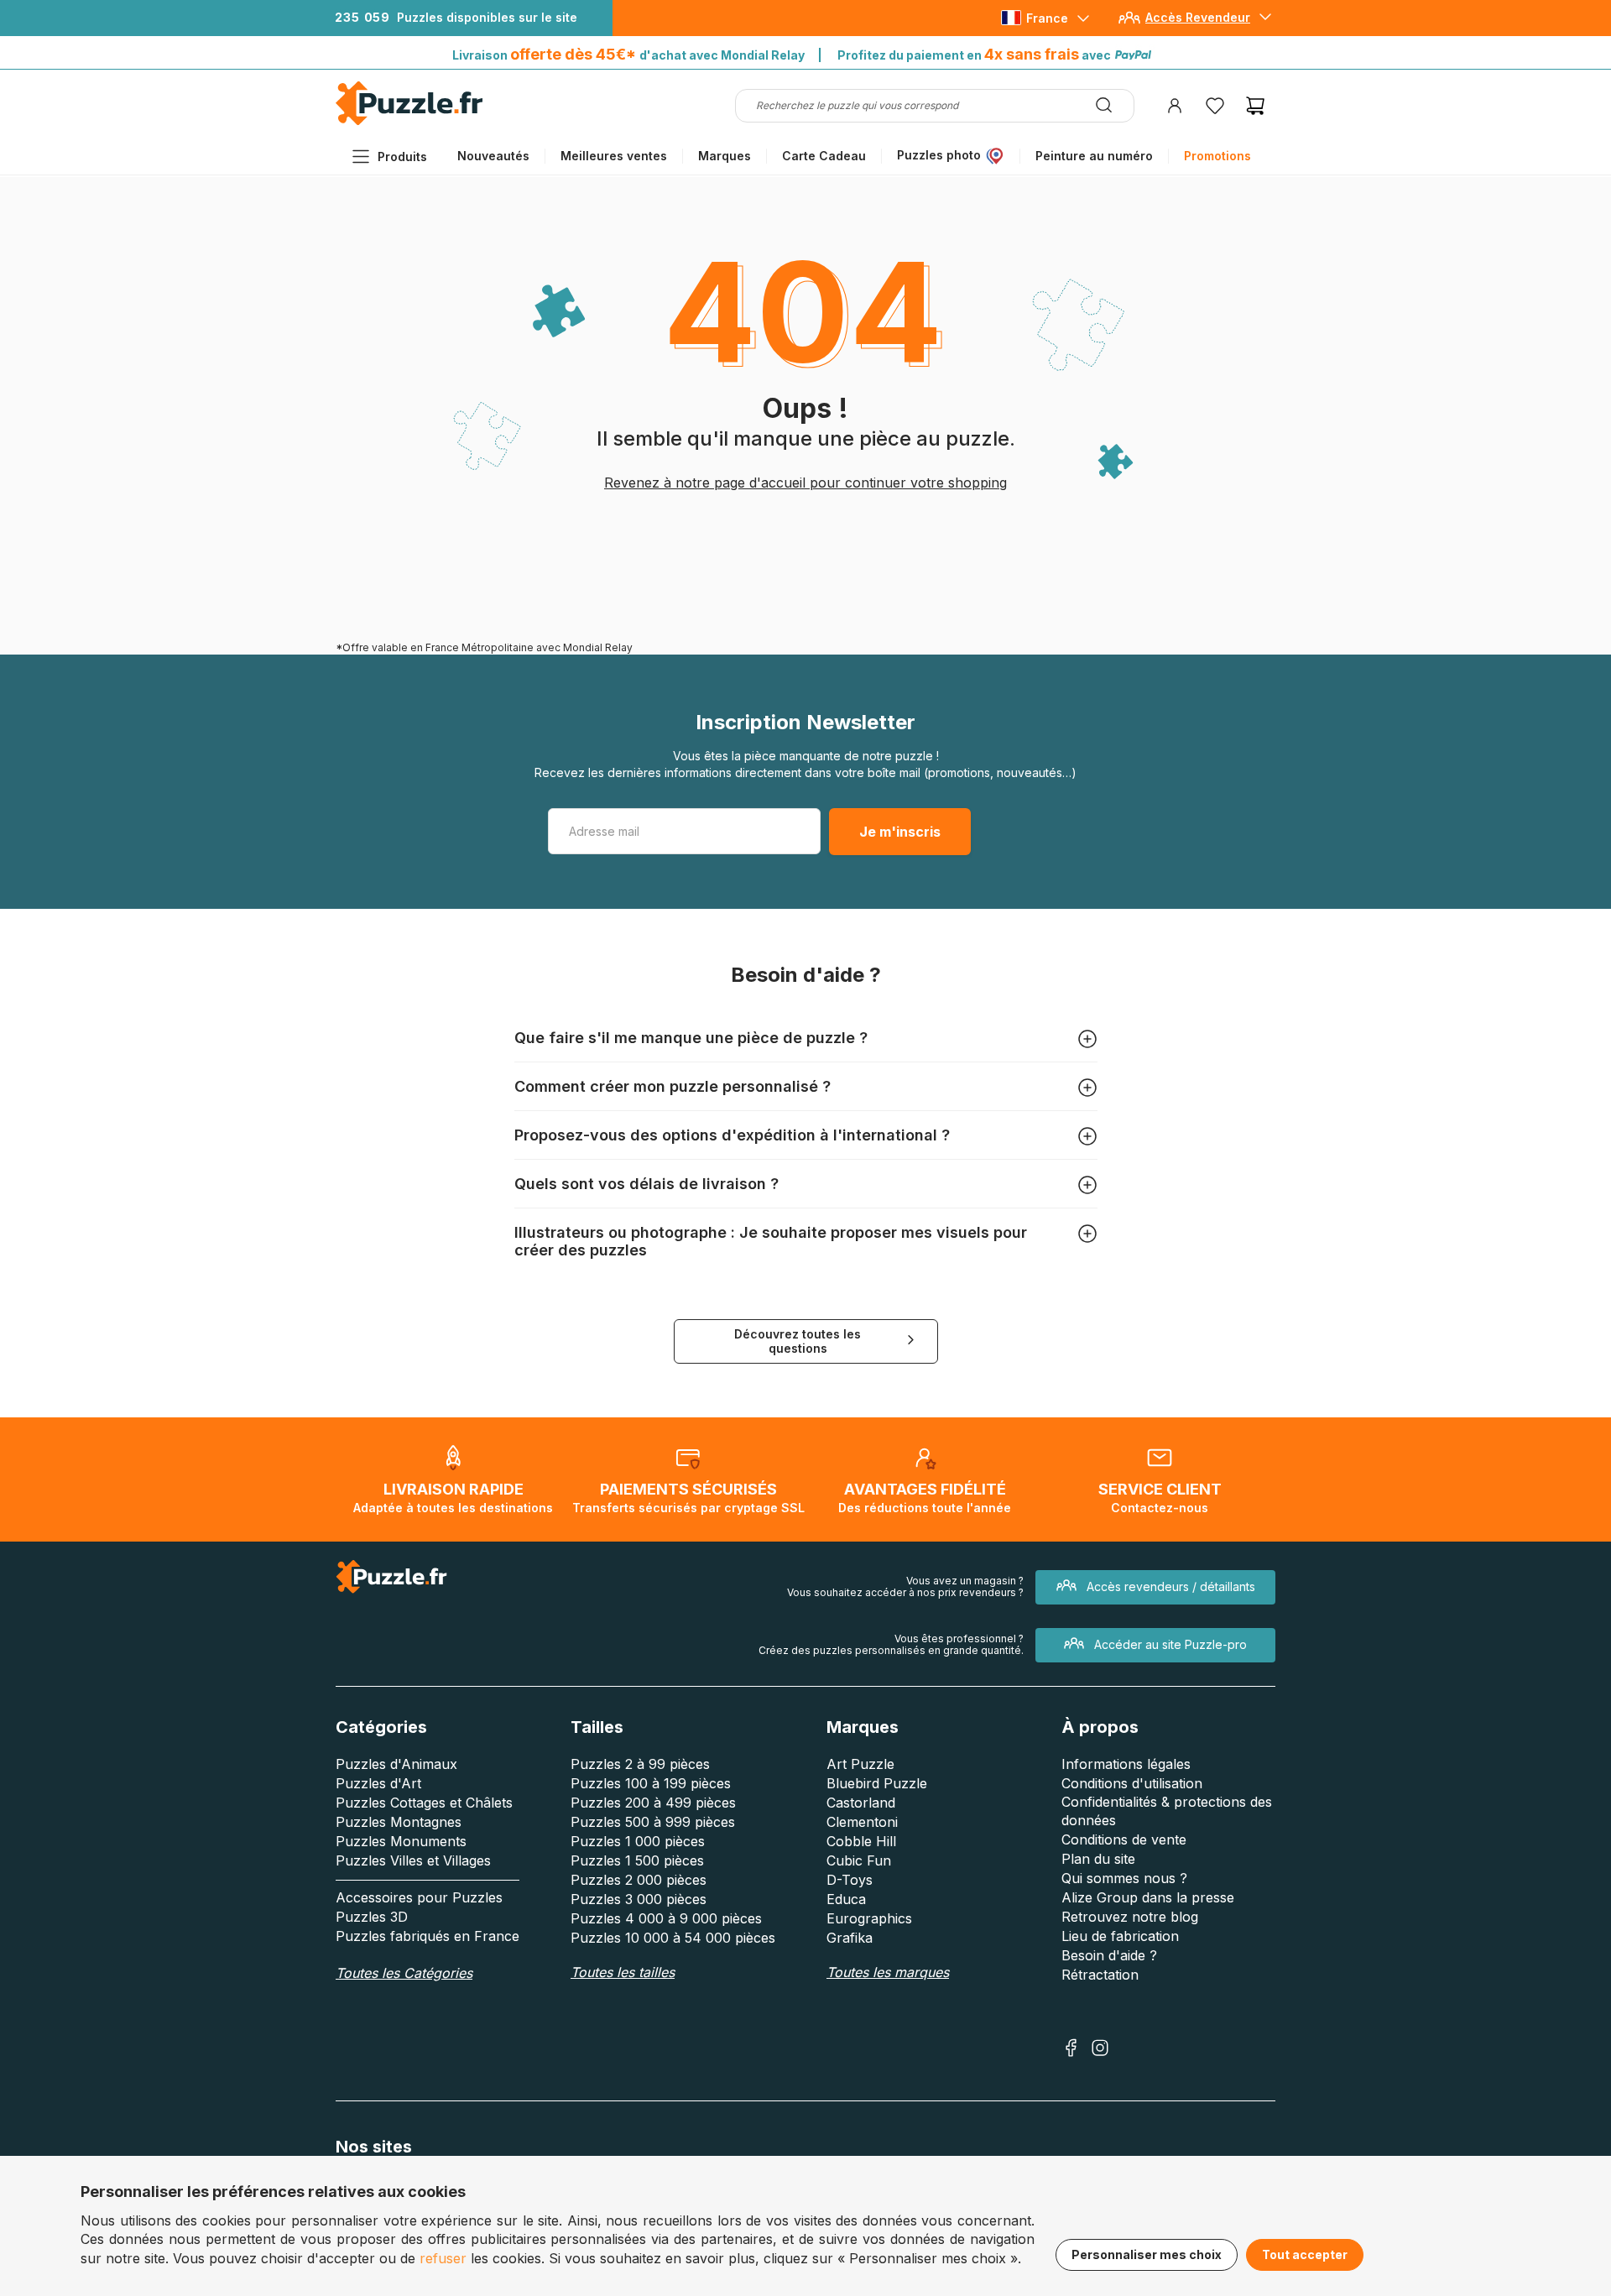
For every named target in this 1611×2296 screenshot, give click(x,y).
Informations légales (1126, 1764)
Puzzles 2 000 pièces (639, 1880)
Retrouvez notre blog (1130, 1917)
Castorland (861, 1803)
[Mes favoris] (1215, 106)
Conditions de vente (1124, 1839)
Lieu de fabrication (1120, 1936)
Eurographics (869, 1918)
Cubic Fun (859, 1860)
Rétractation (1100, 1975)
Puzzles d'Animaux (396, 1764)
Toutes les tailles (623, 1972)
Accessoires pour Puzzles (419, 1897)
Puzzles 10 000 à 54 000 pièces (673, 1938)
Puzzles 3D (372, 1917)
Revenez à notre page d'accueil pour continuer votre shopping (805, 483)
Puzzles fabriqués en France (428, 1936)
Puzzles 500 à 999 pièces (653, 1822)
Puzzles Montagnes (399, 1822)
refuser (443, 2258)
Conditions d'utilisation (1132, 1783)
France (1047, 18)
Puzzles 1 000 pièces (638, 1841)
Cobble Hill (861, 1841)
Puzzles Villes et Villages (413, 1860)
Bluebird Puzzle (877, 1783)
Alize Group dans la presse (1148, 1897)
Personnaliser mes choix (1147, 2254)
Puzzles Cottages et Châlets (424, 1803)
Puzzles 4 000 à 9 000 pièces (666, 1918)
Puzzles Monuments (401, 1841)
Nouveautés (493, 156)
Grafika (850, 1938)
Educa (846, 1899)
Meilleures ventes (614, 156)
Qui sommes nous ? (1124, 1878)
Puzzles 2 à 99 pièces (640, 1764)
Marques (725, 156)
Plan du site (1098, 1859)
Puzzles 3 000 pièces (639, 1899)
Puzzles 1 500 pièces (637, 1860)
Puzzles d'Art (378, 1783)
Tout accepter (1305, 2254)
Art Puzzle (860, 1764)
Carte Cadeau (824, 156)
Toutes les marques (888, 1972)
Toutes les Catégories (404, 1973)
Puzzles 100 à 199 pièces (651, 1783)
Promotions (1217, 156)
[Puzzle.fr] (409, 121)
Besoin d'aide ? (1109, 1955)
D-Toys (850, 1880)
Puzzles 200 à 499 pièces (653, 1803)
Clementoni (862, 1822)
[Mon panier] (1255, 106)
